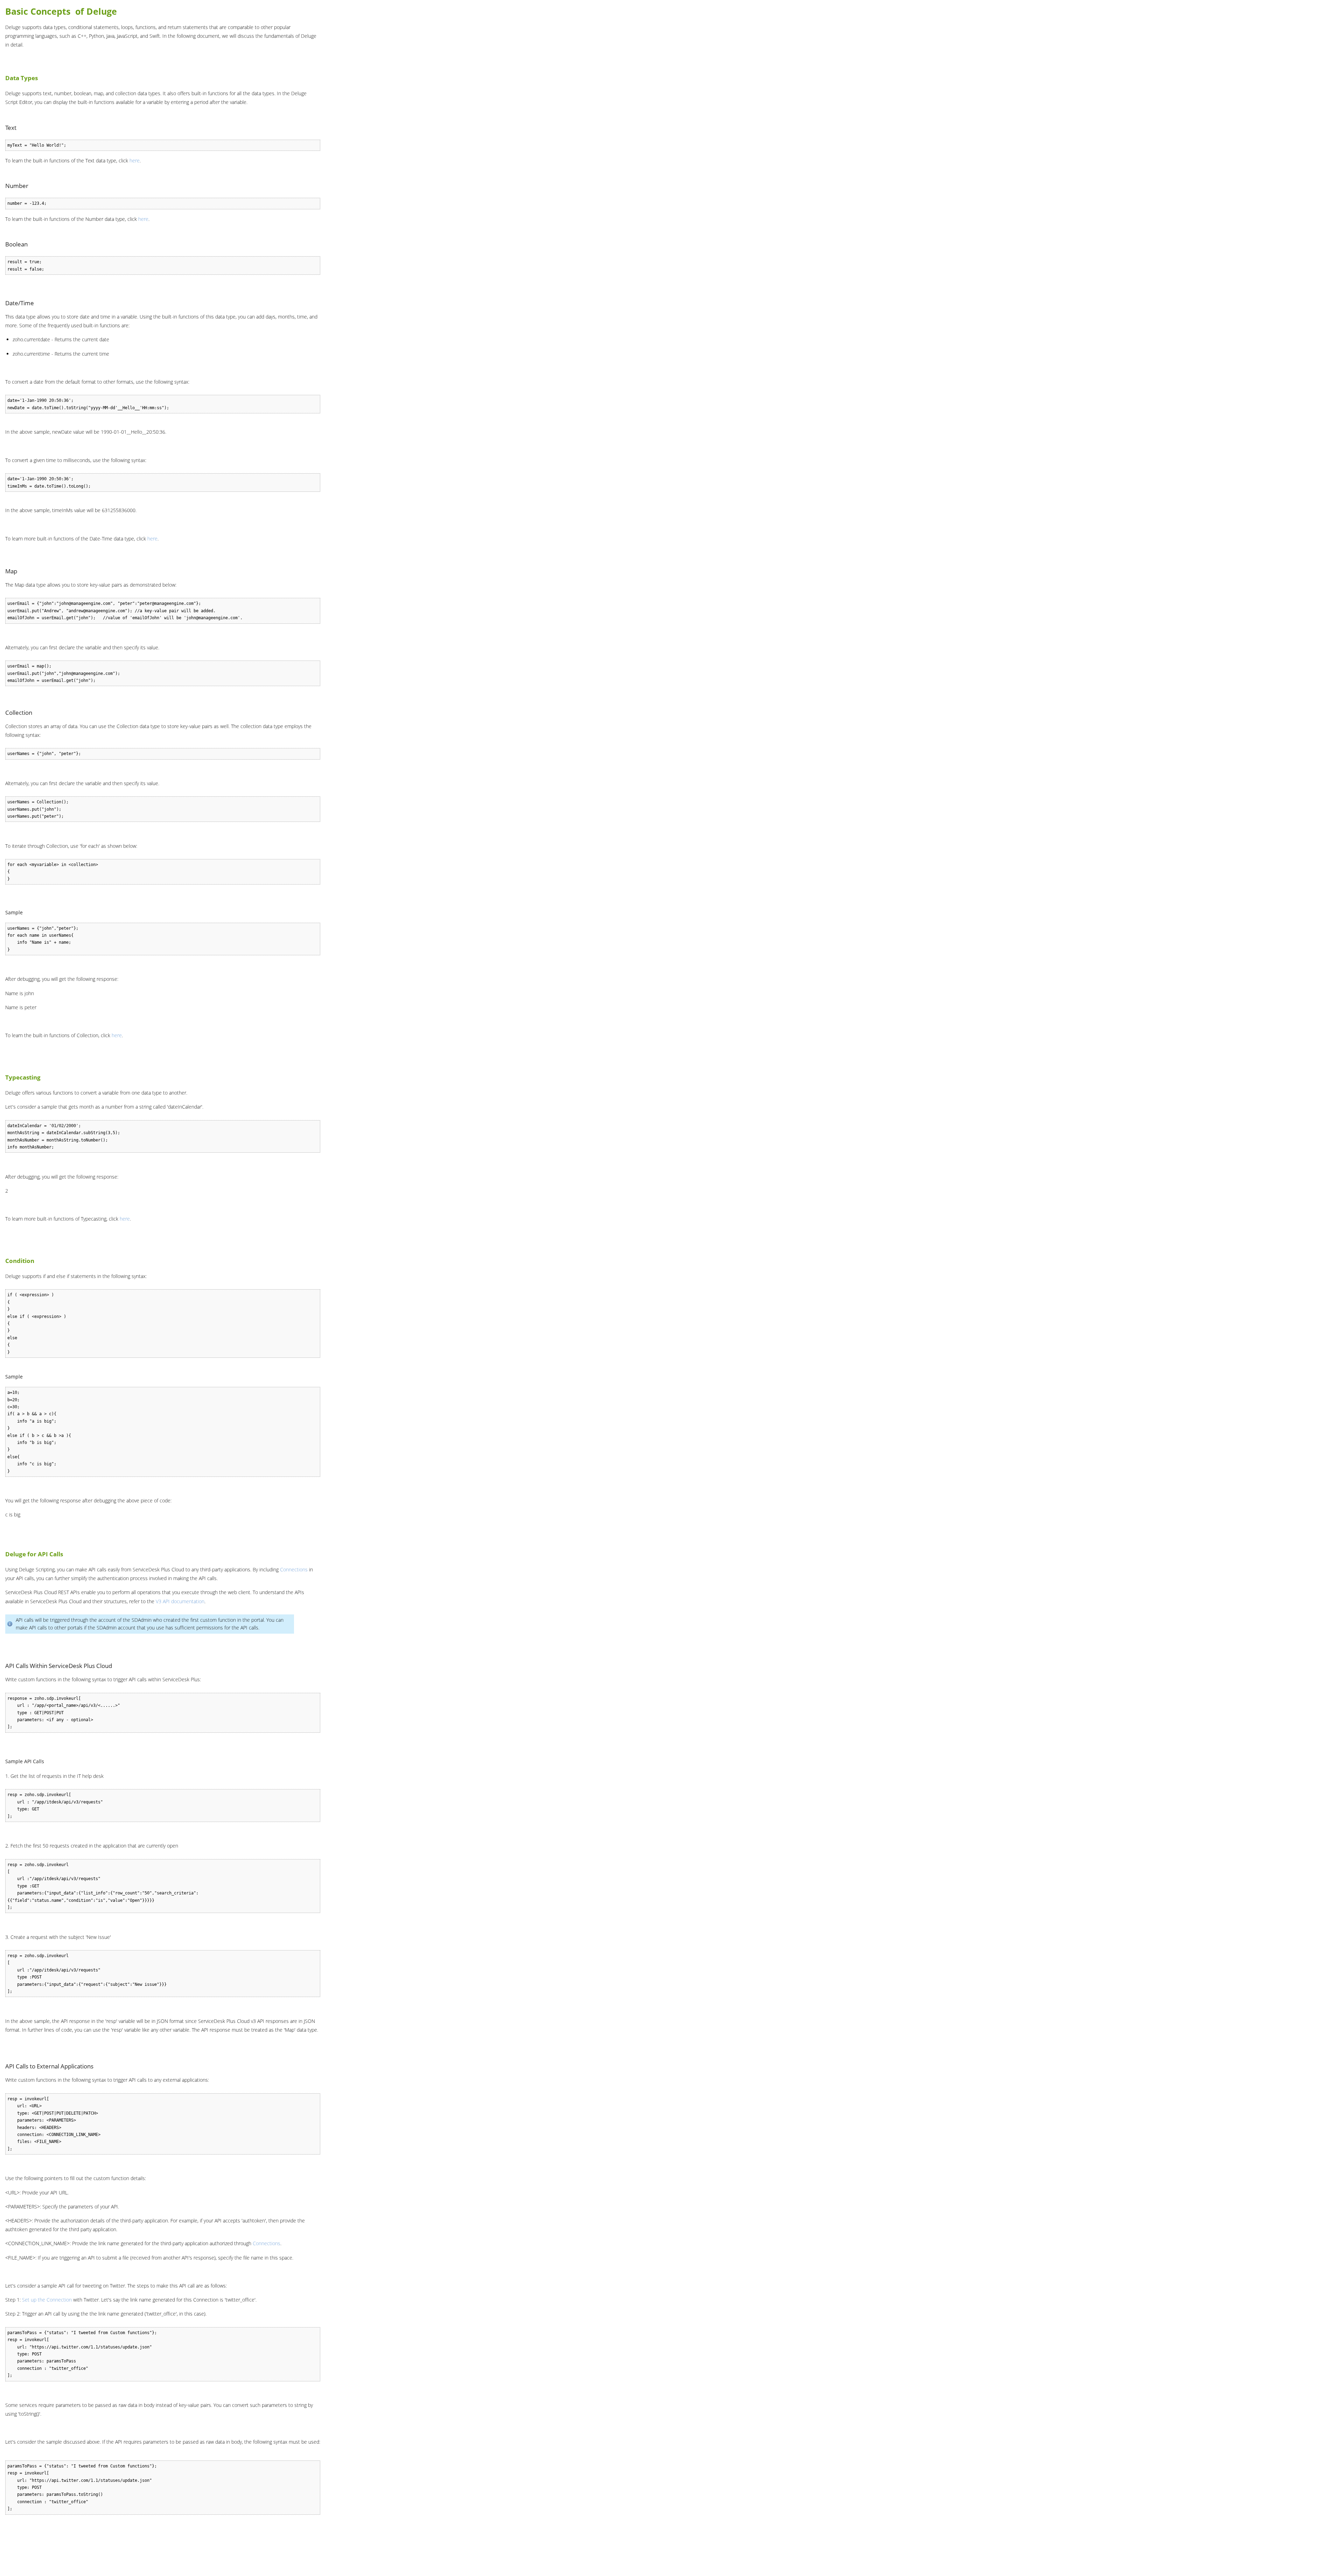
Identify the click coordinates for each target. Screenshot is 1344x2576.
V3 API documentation (180, 1601)
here (135, 160)
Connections (294, 1569)
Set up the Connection (47, 2300)
